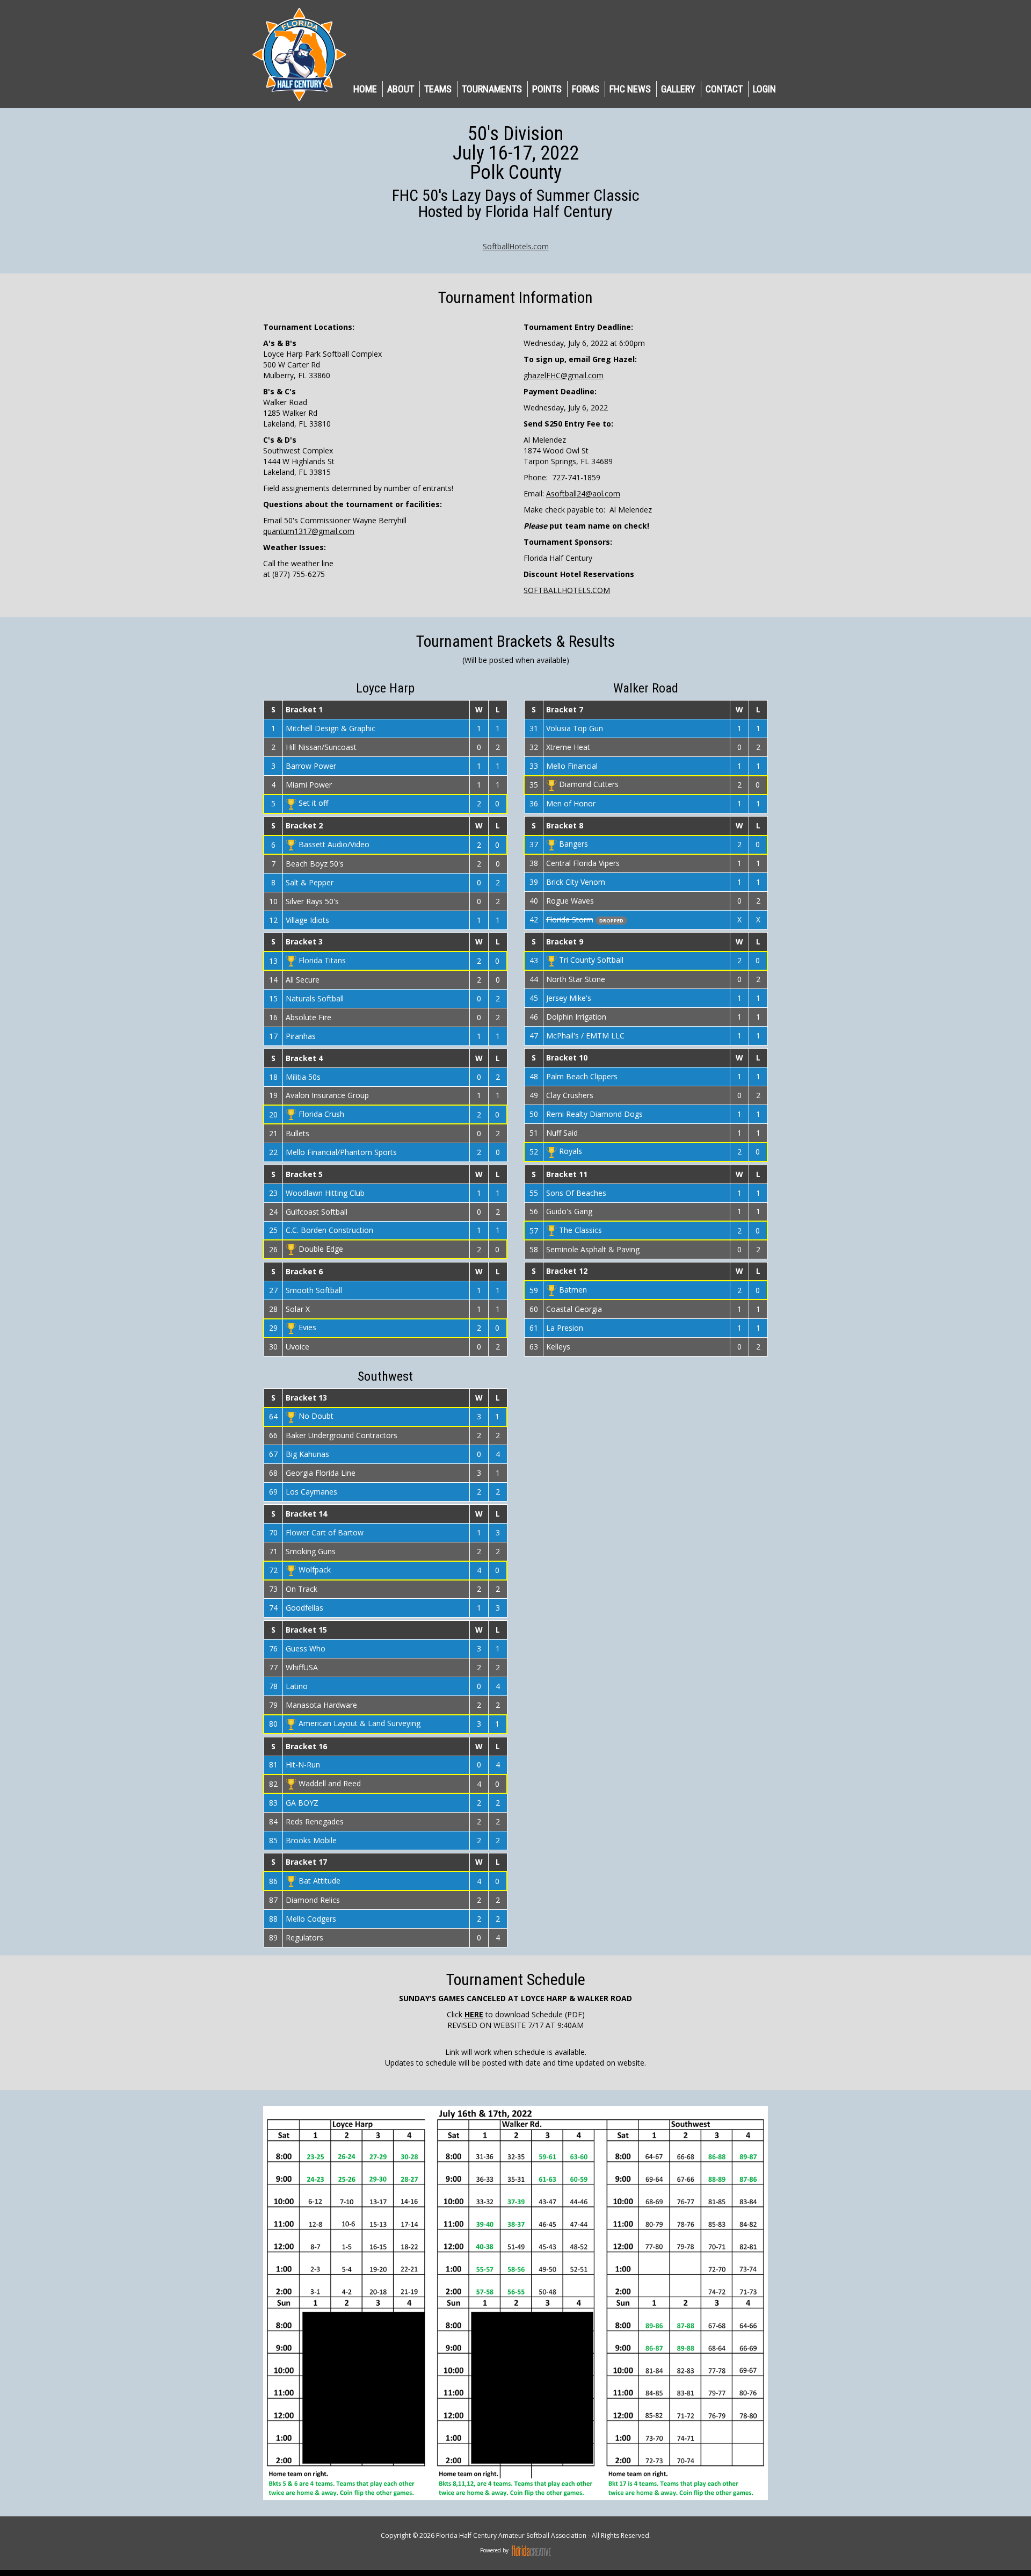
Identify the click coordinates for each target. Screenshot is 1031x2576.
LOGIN (764, 89)
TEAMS (438, 89)
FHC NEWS (630, 89)
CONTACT (724, 89)
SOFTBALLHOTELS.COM (567, 590)
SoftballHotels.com (516, 246)
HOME (365, 89)
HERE (474, 2014)
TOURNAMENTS (492, 89)
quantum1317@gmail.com (309, 531)
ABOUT (401, 89)
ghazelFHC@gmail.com (564, 375)
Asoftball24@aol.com (583, 493)
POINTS (547, 89)
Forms (586, 89)
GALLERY (678, 89)
